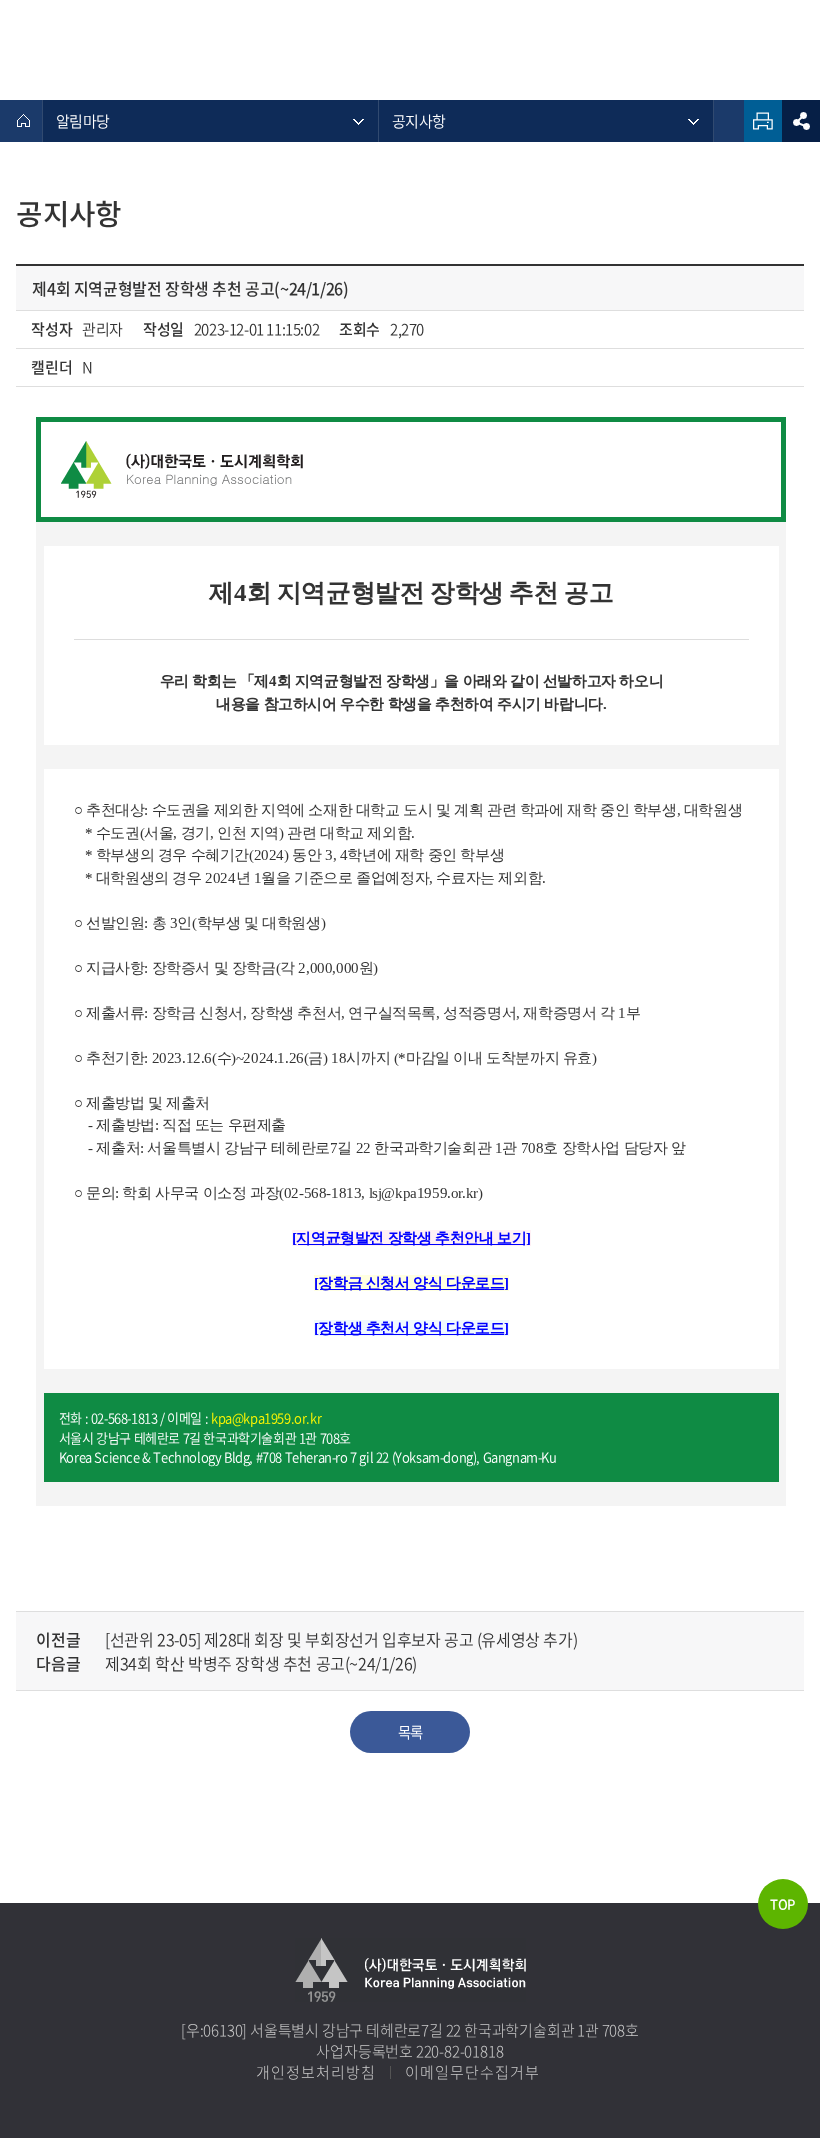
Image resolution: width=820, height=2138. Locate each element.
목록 (410, 1732)
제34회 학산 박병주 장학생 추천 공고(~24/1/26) (261, 1663)
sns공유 (801, 121)
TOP (782, 1903)
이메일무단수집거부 (472, 2072)
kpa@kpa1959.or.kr (266, 1417)
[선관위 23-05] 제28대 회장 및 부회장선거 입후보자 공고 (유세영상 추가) (341, 1639)
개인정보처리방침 (316, 2072)
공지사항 (418, 121)
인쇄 (763, 121)
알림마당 (82, 121)
